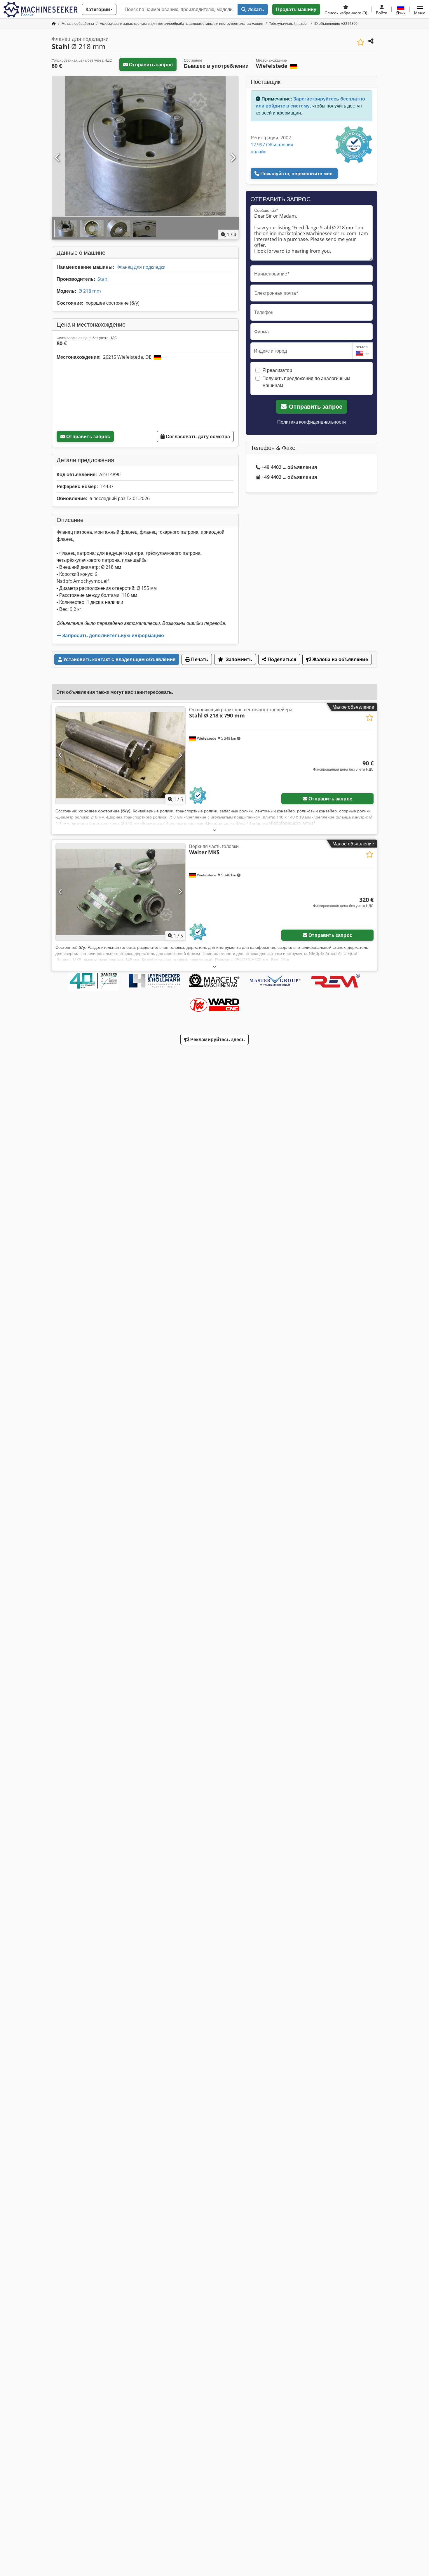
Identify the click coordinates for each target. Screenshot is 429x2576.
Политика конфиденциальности (312, 422)
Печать (199, 659)
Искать (255, 9)
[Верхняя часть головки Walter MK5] (121, 892)
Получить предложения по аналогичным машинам (306, 382)
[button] (420, 9)
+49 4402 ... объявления (289, 467)
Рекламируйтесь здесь (217, 1039)
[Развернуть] (214, 830)
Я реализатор (277, 370)
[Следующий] (233, 158)
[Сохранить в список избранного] (361, 42)
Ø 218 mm (90, 291)
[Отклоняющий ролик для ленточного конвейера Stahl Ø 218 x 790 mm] (121, 755)
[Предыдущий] (58, 158)
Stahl (103, 279)
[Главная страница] (54, 24)
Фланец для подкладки (141, 267)
